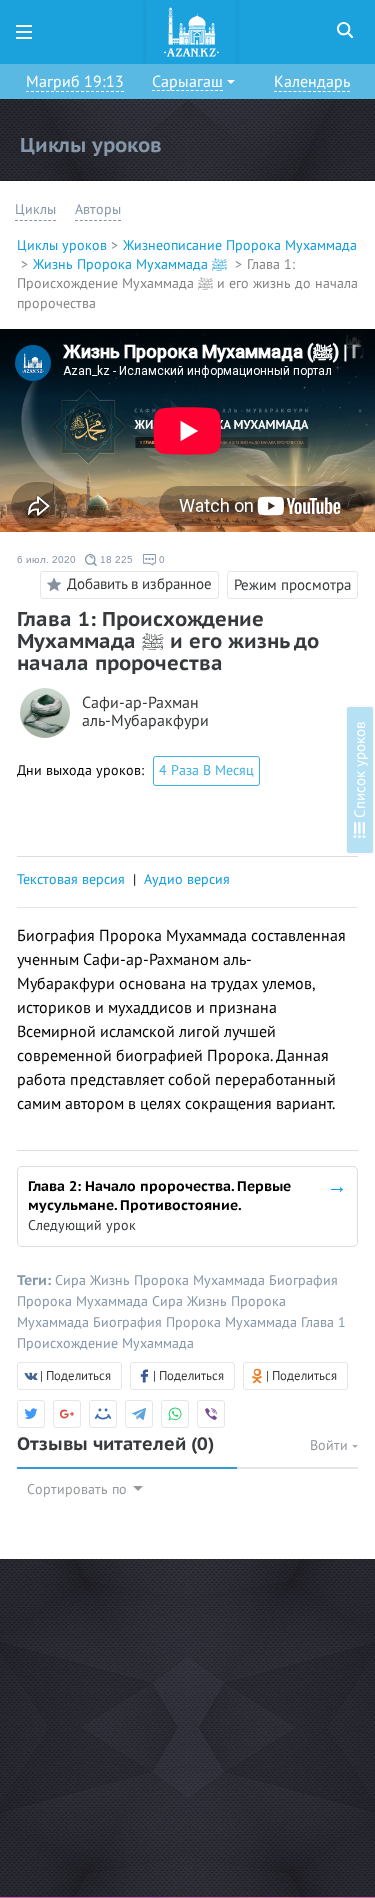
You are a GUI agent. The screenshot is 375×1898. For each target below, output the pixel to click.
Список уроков (360, 772)
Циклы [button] (35, 209)
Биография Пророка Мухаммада (197, 1322)
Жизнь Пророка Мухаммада (179, 1280)
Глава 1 (323, 1322)
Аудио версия (187, 879)
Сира (72, 1280)
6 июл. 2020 (46, 559)
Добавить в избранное (139, 584)
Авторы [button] (98, 209)
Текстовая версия (71, 879)
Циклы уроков (62, 245)
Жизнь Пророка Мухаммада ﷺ (132, 264)
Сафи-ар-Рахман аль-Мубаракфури (145, 712)
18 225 (115, 559)
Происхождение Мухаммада (105, 1343)
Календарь (312, 82)
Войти (331, 1445)
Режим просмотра (292, 585)
